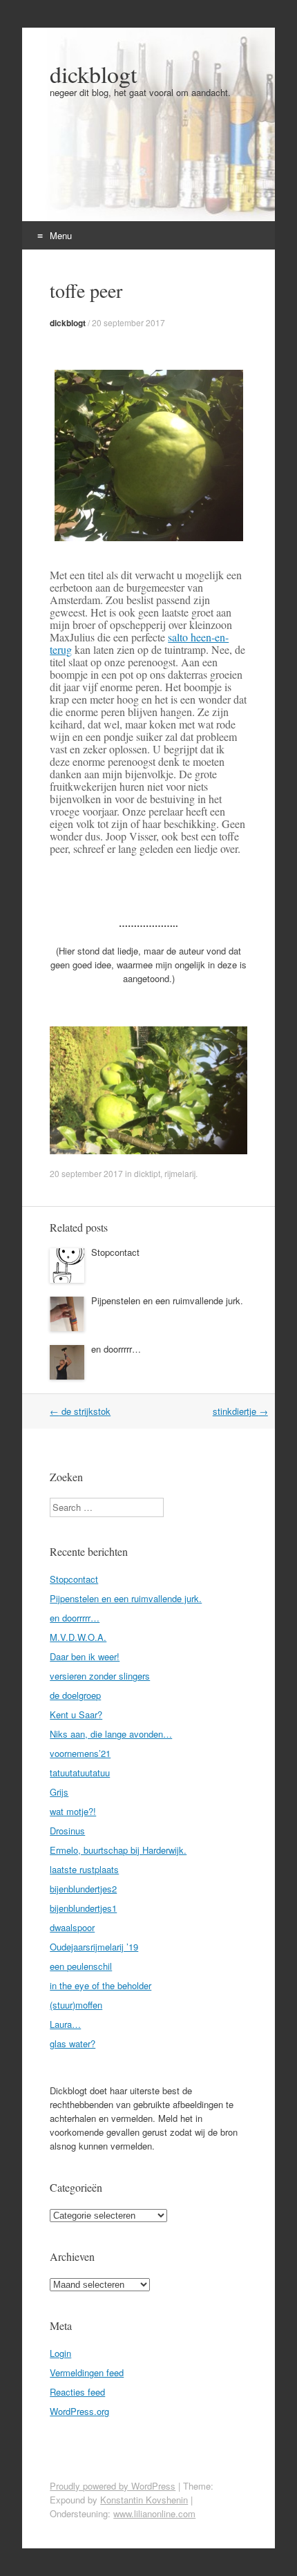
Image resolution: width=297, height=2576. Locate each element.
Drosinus (67, 1831)
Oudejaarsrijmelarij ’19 (94, 1947)
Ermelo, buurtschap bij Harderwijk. (118, 1850)
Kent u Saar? (76, 1714)
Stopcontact (115, 1252)
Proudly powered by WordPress (113, 2486)
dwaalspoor (72, 1927)
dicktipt (147, 1173)
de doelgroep (75, 1695)
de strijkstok (80, 1411)
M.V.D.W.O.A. (78, 1637)
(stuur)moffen (76, 2005)
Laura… (65, 2024)
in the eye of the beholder (100, 1985)
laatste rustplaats (84, 1869)
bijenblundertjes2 (83, 1889)
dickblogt (93, 74)
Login (60, 2353)
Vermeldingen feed (87, 2372)
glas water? (73, 2043)
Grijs (59, 1792)
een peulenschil (81, 1966)
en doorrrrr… (116, 1349)
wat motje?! (73, 1811)
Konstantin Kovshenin (144, 2500)
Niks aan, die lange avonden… (111, 1734)
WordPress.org (79, 2411)
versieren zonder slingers (100, 1676)
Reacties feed (77, 2392)
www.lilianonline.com (154, 2513)
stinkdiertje (240, 1411)
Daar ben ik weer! (85, 1656)
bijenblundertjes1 (83, 1908)
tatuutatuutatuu (80, 1773)
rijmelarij (180, 1173)
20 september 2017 (128, 322)
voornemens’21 (80, 1753)
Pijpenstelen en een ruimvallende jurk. (167, 1300)
